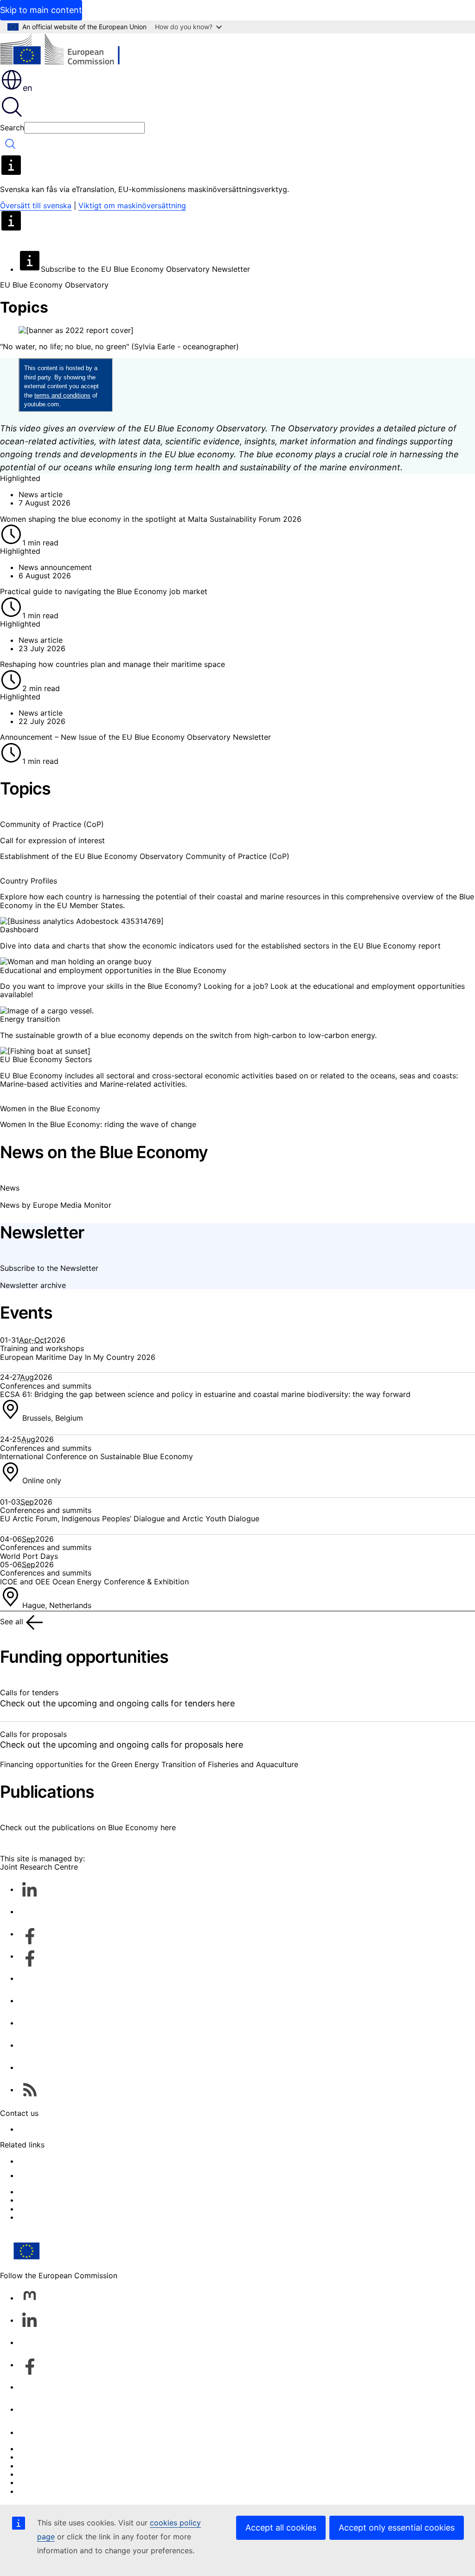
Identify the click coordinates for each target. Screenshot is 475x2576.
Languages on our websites (67, 2457)
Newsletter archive (33, 1285)
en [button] (28, 88)
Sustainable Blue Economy (65, 2192)
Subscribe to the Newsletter (49, 1268)
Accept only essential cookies (397, 2528)
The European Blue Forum (64, 2217)
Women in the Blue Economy (50, 1109)
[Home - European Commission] (67, 51)
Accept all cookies (281, 2528)
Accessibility (41, 2491)
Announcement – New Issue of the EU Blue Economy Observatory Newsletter (135, 737)
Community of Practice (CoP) (52, 824)
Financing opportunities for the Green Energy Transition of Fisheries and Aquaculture (149, 1764)
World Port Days (29, 1556)
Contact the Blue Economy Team (76, 2129)
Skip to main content (41, 10)
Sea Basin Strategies (55, 2200)
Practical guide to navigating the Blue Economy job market (104, 591)
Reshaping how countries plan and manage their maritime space (112, 664)
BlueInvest (36, 2209)
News (10, 1188)
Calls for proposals (33, 1734)
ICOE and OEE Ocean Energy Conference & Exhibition (94, 1582)
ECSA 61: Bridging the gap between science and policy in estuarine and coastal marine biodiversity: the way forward (205, 1394)
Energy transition (30, 1019)
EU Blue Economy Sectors (46, 1059)
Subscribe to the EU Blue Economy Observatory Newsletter (145, 269)
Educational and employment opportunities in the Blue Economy (113, 970)
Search (12, 128)
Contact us (38, 2432)
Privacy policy (43, 2474)
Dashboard (19, 929)
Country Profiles (29, 881)
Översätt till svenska (36, 205)
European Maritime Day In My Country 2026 (78, 1357)
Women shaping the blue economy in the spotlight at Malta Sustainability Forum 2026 (151, 519)
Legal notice (40, 2482)
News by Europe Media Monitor (56, 1205)
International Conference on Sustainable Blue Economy (96, 1456)
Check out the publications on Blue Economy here (88, 1827)
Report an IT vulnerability (63, 2448)
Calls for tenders (29, 1692)
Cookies (33, 2466)
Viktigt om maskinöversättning (132, 205)
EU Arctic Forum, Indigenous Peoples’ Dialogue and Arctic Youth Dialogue (130, 1519)
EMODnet (35, 2161)
